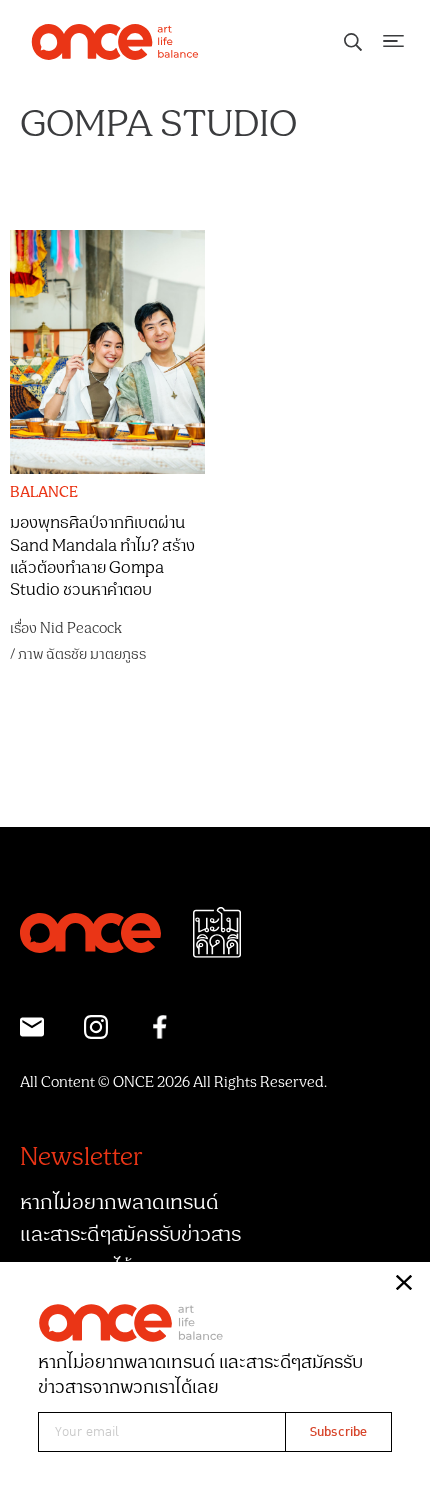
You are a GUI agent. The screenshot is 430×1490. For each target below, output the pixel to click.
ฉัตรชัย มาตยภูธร (96, 654)
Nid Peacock (81, 628)
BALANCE (44, 493)
